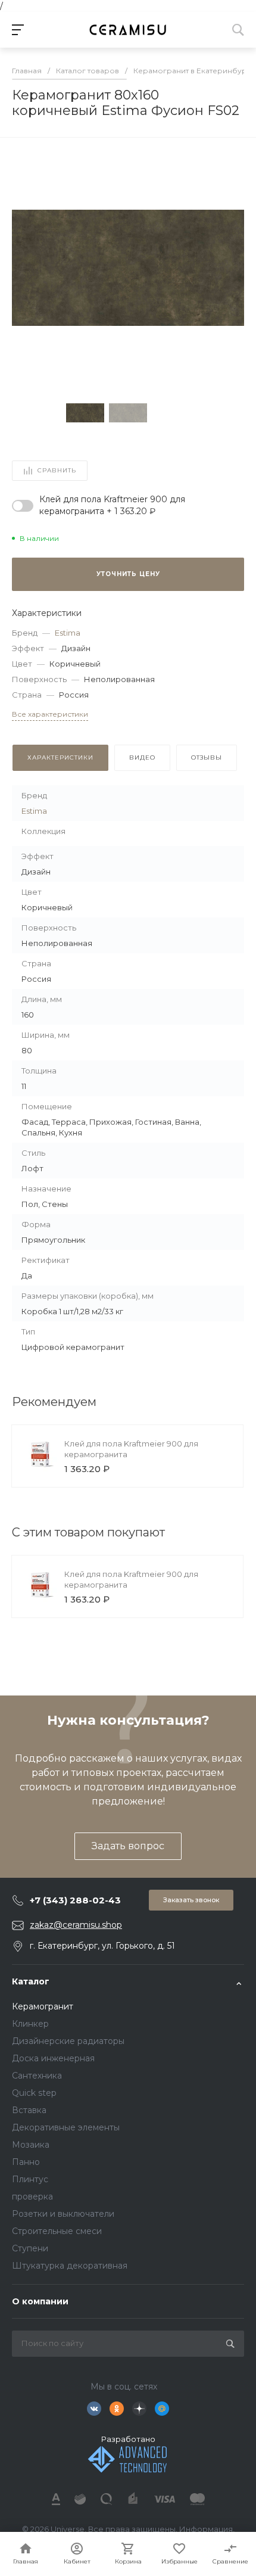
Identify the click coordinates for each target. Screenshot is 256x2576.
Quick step (34, 2093)
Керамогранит (43, 2006)
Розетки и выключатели (63, 2214)
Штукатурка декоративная (70, 2266)
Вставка (29, 2110)
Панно (26, 2162)
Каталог (31, 1981)
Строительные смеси (57, 2231)
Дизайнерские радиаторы (68, 2041)
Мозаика (31, 2145)
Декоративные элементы (66, 2127)
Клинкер (30, 2024)
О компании (40, 2301)
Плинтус (30, 2179)
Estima (68, 633)
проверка (32, 2197)
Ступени (30, 2248)
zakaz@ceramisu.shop (76, 1925)
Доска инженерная (53, 2058)
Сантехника (37, 2076)
